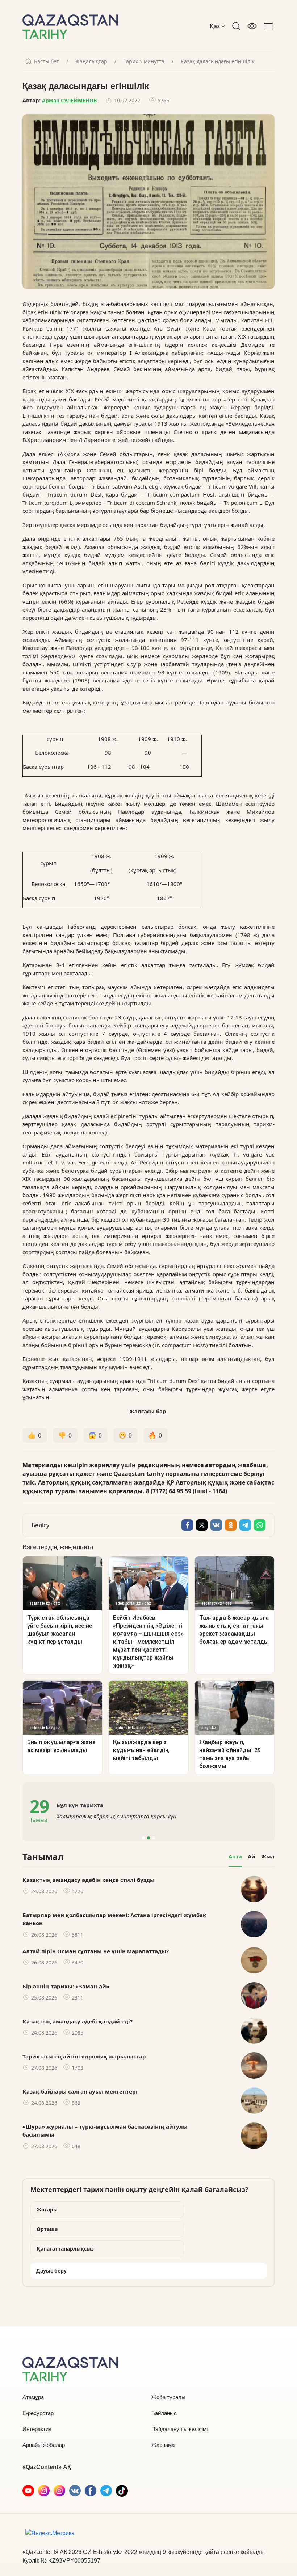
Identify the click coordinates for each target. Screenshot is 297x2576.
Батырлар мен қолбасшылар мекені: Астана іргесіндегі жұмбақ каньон (114, 1919)
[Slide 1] (143, 1838)
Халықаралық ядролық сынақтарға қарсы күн (116, 1816)
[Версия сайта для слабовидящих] (252, 26)
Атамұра (33, 2397)
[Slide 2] (148, 1838)
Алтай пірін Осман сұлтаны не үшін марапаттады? (96, 1951)
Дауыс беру (51, 2271)
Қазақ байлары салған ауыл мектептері (80, 2091)
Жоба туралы (168, 2397)
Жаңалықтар (91, 61)
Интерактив (37, 2429)
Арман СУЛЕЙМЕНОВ (69, 100)
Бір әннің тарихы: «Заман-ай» (66, 1986)
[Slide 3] (154, 1838)
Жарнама (163, 2445)
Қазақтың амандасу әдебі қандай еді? (78, 2021)
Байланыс (164, 2413)
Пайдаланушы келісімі (179, 2429)
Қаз (216, 26)
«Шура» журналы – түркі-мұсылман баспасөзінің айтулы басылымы (105, 2131)
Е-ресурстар (38, 2413)
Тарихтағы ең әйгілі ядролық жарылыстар (84, 2056)
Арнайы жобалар (44, 2445)
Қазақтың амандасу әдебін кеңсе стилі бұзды (89, 1880)
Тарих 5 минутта (144, 61)
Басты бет (47, 61)
